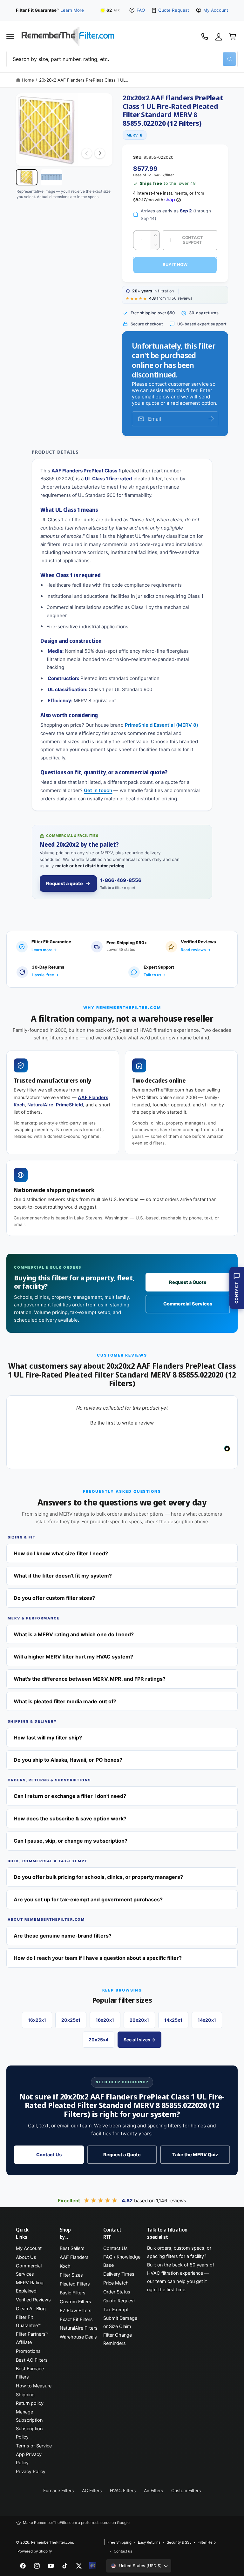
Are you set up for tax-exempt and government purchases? (88, 1899)
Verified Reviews (33, 2300)
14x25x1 (173, 2020)
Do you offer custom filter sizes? (54, 1598)
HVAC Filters (123, 2490)
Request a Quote (188, 1282)
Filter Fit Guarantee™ (28, 2321)
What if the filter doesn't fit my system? (63, 1576)
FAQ (141, 10)
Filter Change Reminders (118, 2339)
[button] (10, 37)
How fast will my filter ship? (48, 1738)
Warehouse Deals (78, 2337)
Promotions (28, 2351)
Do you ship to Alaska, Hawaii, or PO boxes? (68, 1760)
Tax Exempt (116, 2310)
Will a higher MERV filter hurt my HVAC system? (73, 1657)
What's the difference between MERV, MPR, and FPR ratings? (90, 1679)
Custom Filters (75, 2302)
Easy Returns (149, 2542)
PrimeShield (69, 1105)
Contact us (123, 2551)
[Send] (211, 419)
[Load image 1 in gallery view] (27, 177)
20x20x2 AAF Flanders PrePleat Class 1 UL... (85, 80)
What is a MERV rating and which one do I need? (74, 1634)
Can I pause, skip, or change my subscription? (71, 1841)
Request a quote (64, 884)
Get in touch (98, 790)
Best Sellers (72, 2248)
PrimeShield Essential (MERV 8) (162, 725)
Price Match (116, 2283)
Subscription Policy (29, 2433)
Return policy (30, 2403)
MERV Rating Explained (30, 2287)
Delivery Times (119, 2274)
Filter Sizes (71, 2275)
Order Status (117, 2292)
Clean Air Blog (31, 2309)
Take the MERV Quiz (195, 2155)
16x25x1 (37, 2020)
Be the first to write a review (122, 1423)
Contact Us (49, 2155)
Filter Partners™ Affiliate (32, 2338)
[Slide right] (100, 153)
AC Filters (92, 2490)
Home (28, 80)
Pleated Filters (75, 2284)
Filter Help (207, 2542)
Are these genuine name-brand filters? (63, 1936)
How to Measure (34, 2386)
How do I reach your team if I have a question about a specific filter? (98, 1958)
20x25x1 (71, 2020)
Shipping (25, 2395)
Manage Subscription (29, 2416)
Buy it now (175, 264)
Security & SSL (179, 2542)
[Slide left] (87, 153)
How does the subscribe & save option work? (70, 1819)
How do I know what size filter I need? (61, 1553)
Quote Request (173, 10)
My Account (216, 10)
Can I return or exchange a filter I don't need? (70, 1796)
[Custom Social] (93, 2566)
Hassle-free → (45, 975)
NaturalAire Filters (79, 2328)
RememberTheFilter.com (52, 2542)
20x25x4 (98, 2040)
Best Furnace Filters (30, 2373)
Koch (19, 1105)
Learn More (72, 10)
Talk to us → (155, 975)
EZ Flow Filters (76, 2311)
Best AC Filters (32, 2360)
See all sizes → (139, 2040)
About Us (26, 2257)
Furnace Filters (58, 2490)
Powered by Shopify (35, 2551)
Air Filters (153, 2490)
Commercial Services (188, 1304)
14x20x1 (207, 2020)
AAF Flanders (93, 1098)
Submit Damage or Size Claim (120, 2322)
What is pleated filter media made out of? (65, 1701)
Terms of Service (34, 2446)
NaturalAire (40, 1105)
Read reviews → (196, 950)
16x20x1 (105, 2020)
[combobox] (122, 59)
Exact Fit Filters (76, 2319)
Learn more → (44, 950)
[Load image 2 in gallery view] (51, 177)
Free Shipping (119, 2542)
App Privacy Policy (29, 2459)
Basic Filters (73, 2293)
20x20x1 (139, 2020)
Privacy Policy (31, 2472)
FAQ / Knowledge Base (122, 2261)
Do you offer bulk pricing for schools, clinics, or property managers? (98, 1877)
